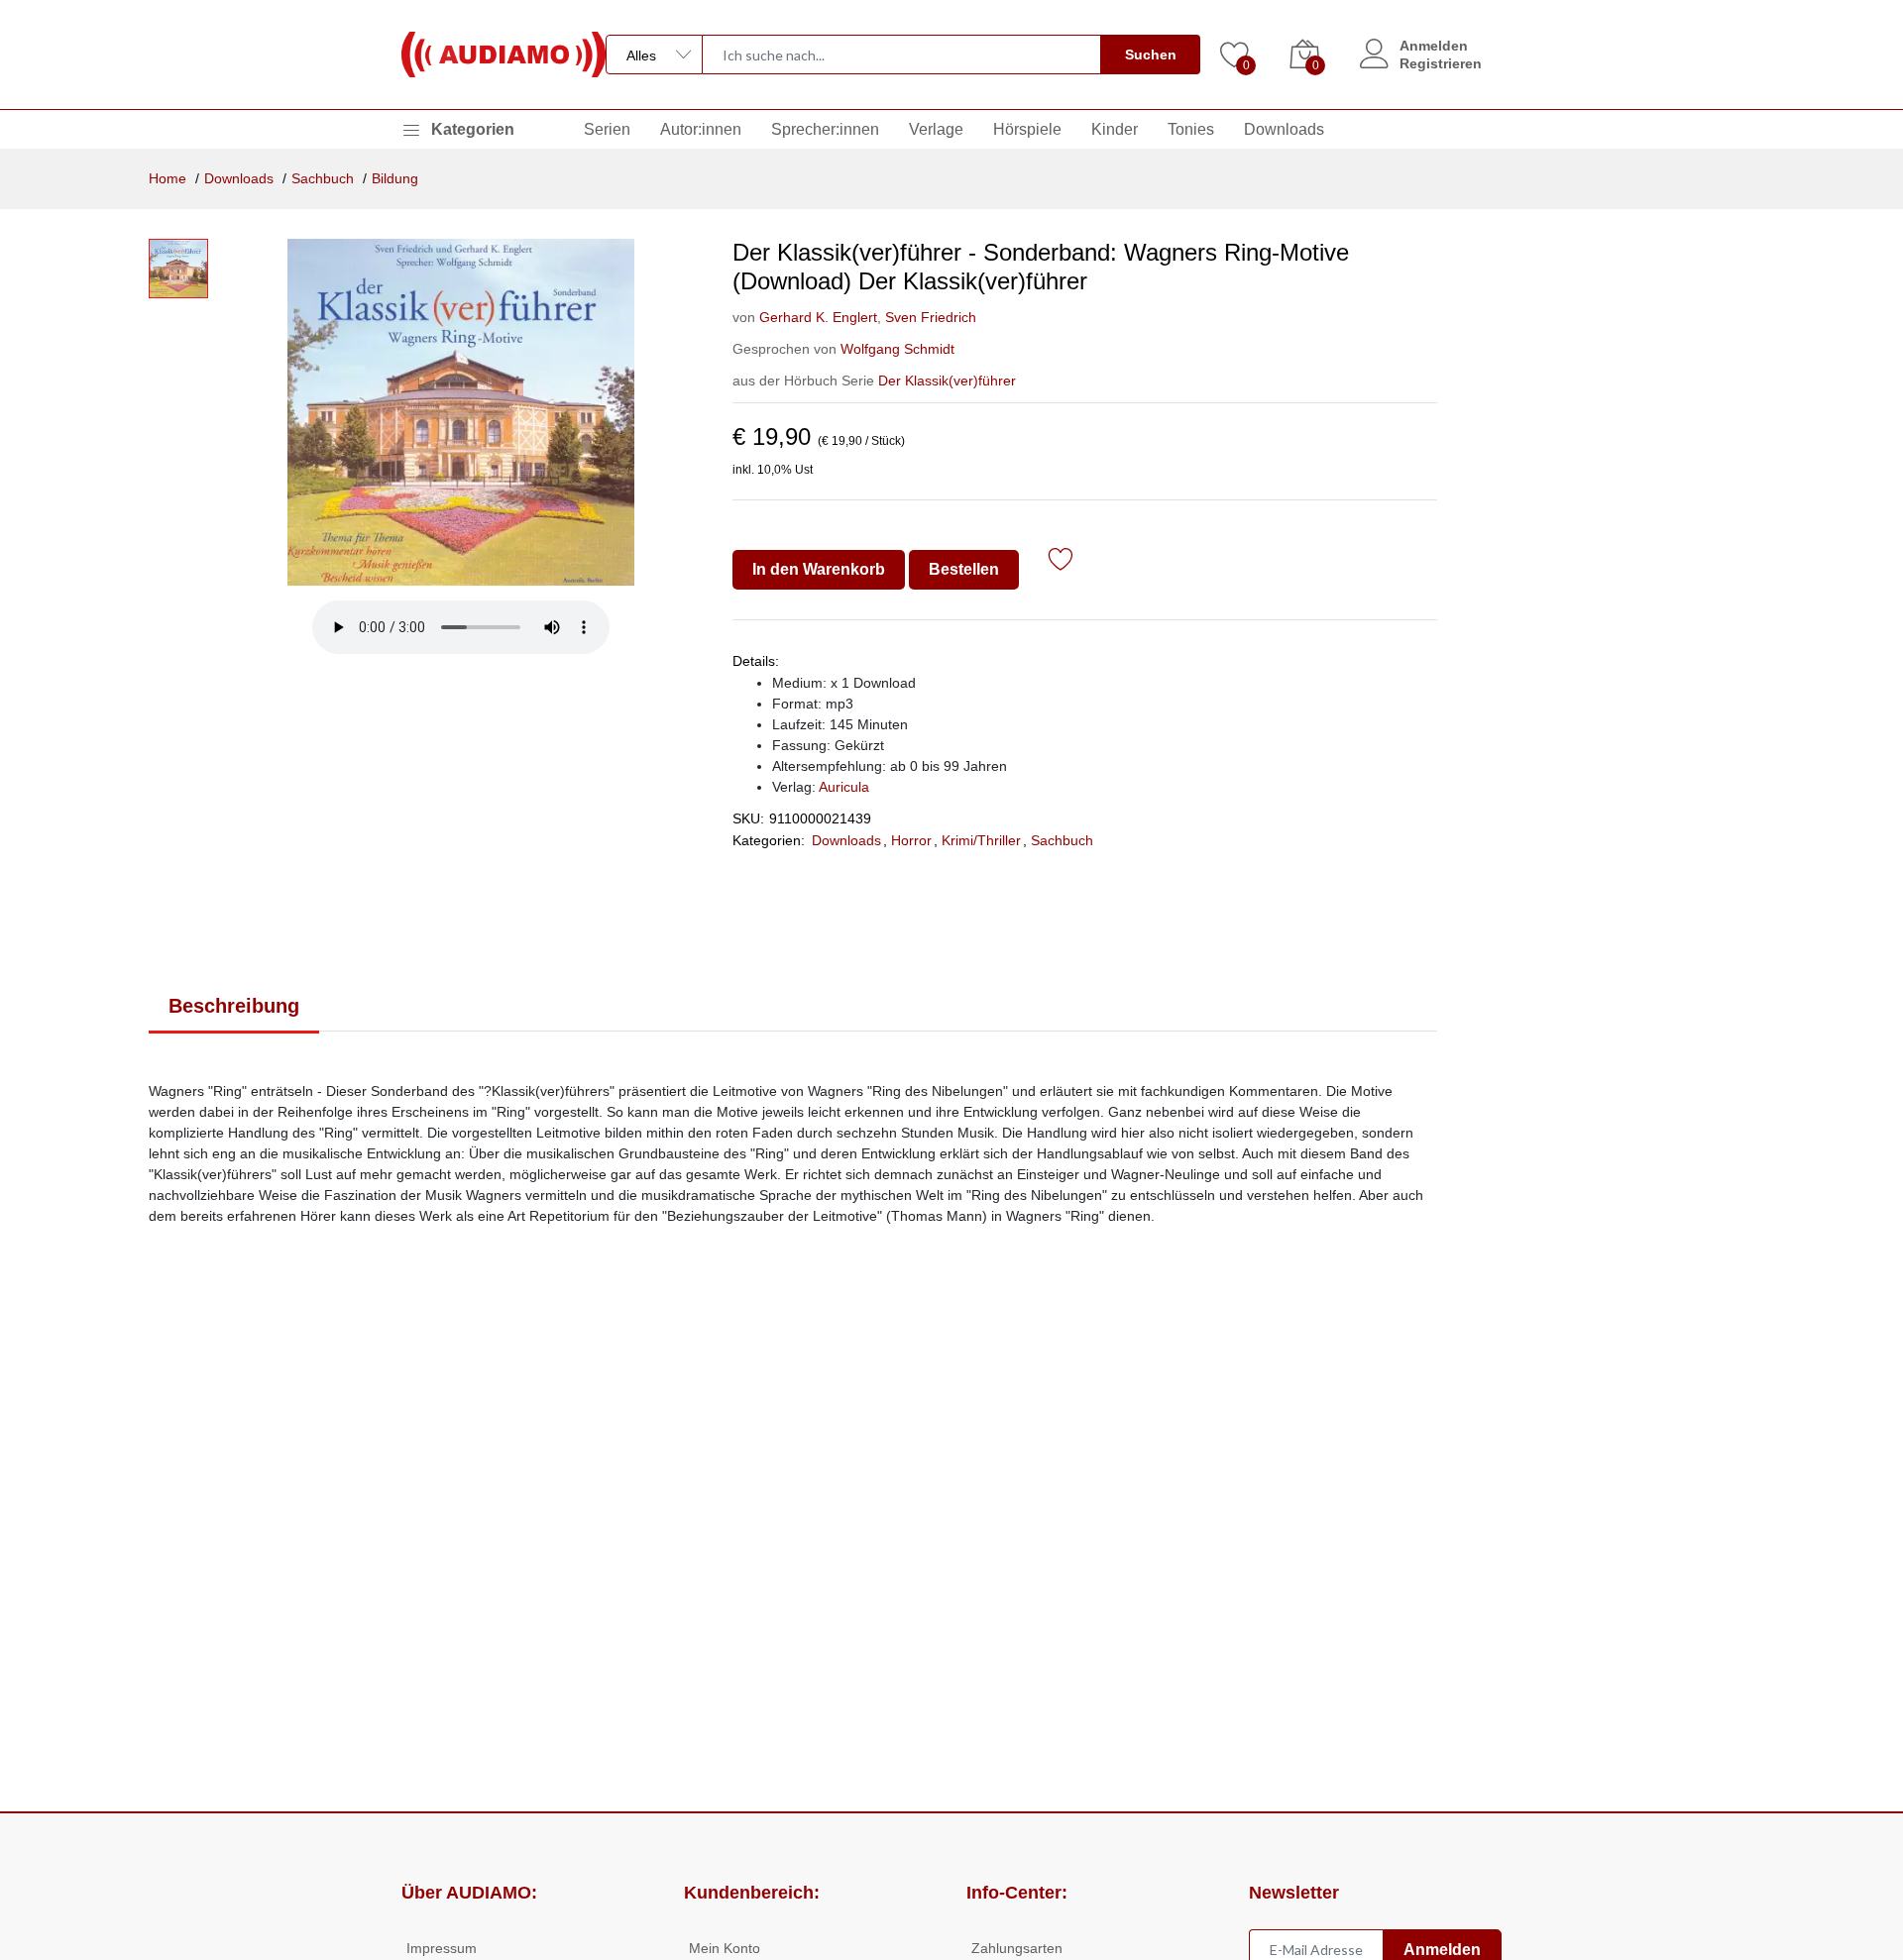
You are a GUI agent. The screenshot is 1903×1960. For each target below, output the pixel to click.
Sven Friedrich (929, 317)
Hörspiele (1027, 129)
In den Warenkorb (819, 569)
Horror (911, 840)
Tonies (1191, 129)
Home (168, 178)
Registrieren (1441, 63)
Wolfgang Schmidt (897, 349)
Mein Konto (725, 1948)
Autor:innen (701, 129)
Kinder (1115, 129)
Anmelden (1434, 46)
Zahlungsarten (1017, 1948)
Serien (607, 129)
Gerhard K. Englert (818, 317)
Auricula (844, 787)
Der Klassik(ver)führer (947, 381)
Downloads (1284, 129)
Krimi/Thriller (981, 840)
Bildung (395, 178)
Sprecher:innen (825, 129)
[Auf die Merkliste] (1061, 562)
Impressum (442, 1948)
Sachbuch (323, 178)
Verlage (936, 129)
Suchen (1151, 54)
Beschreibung (234, 1006)
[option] (460, 412)
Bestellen (964, 569)
